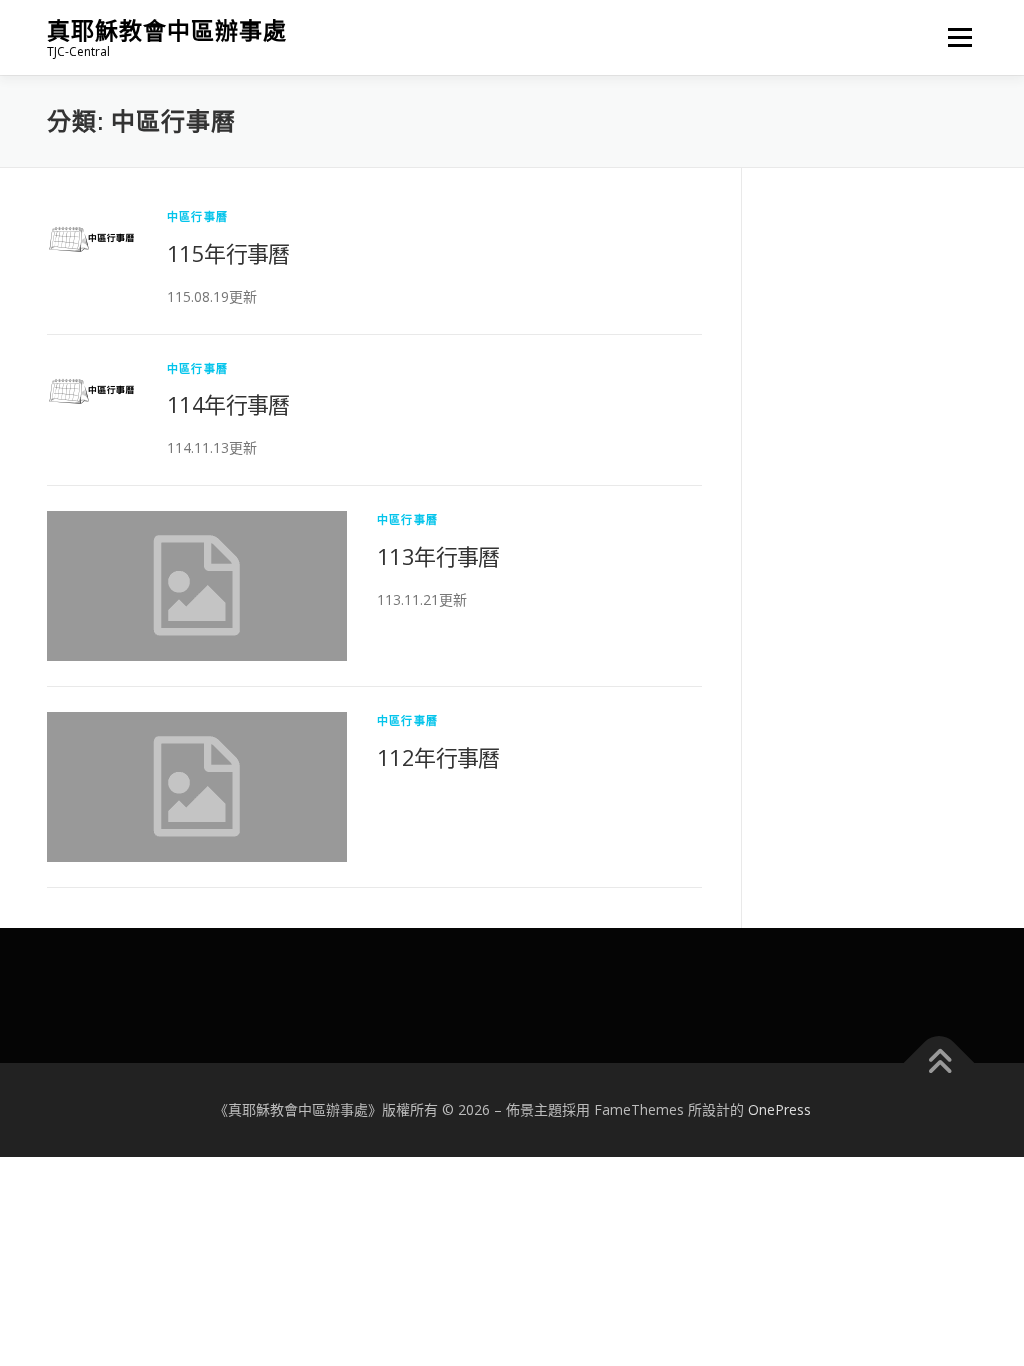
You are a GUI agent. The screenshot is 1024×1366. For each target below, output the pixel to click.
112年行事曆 (438, 757)
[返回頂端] (939, 1063)
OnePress (779, 1109)
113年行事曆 (438, 556)
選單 (956, 37)
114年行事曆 (228, 404)
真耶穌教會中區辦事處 (167, 30)
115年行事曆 (228, 253)
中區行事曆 (197, 216)
